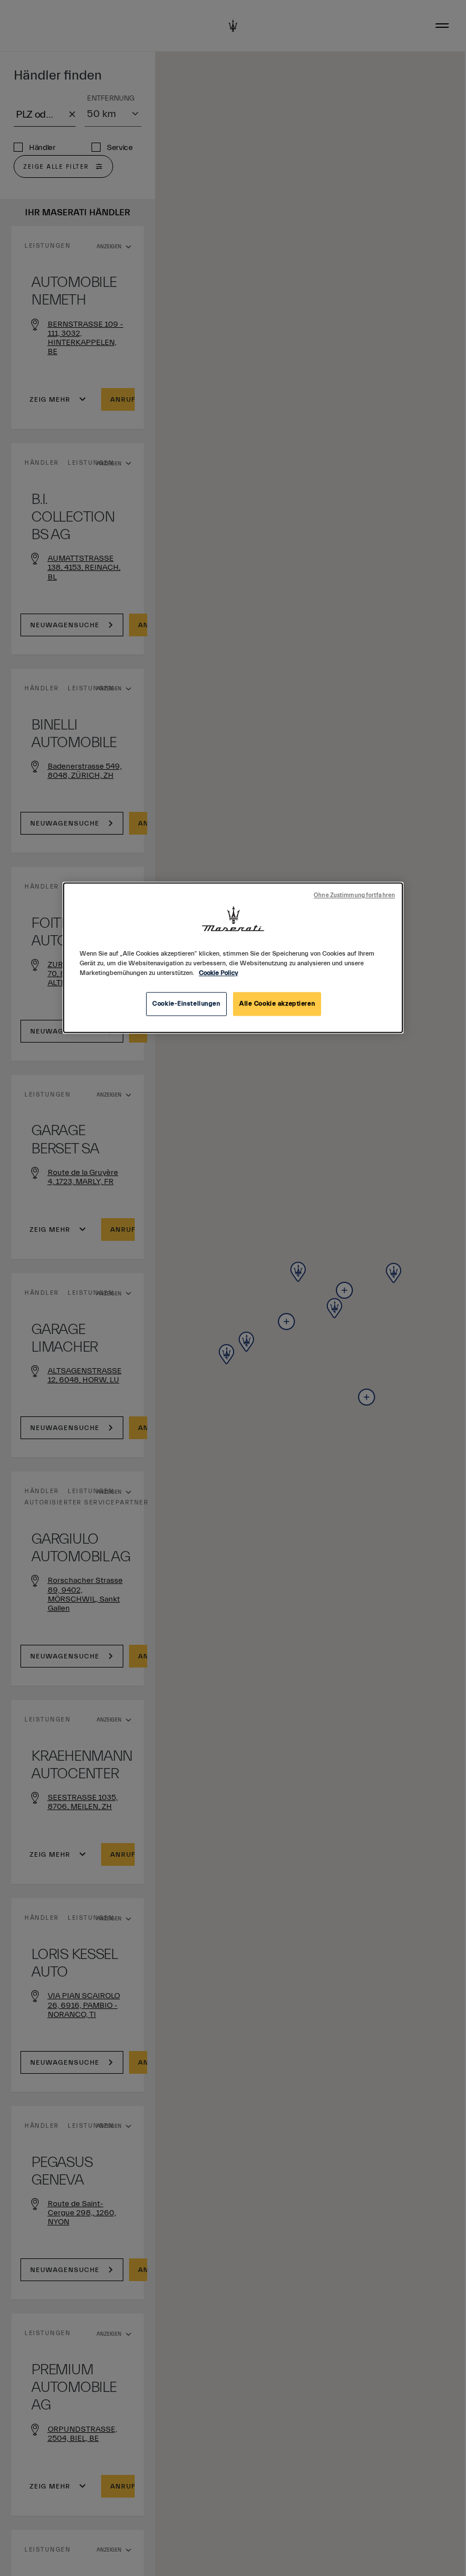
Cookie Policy (219, 973)
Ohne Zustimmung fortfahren (354, 895)
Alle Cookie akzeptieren (277, 1004)
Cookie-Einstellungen (186, 1004)
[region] (233, 958)
